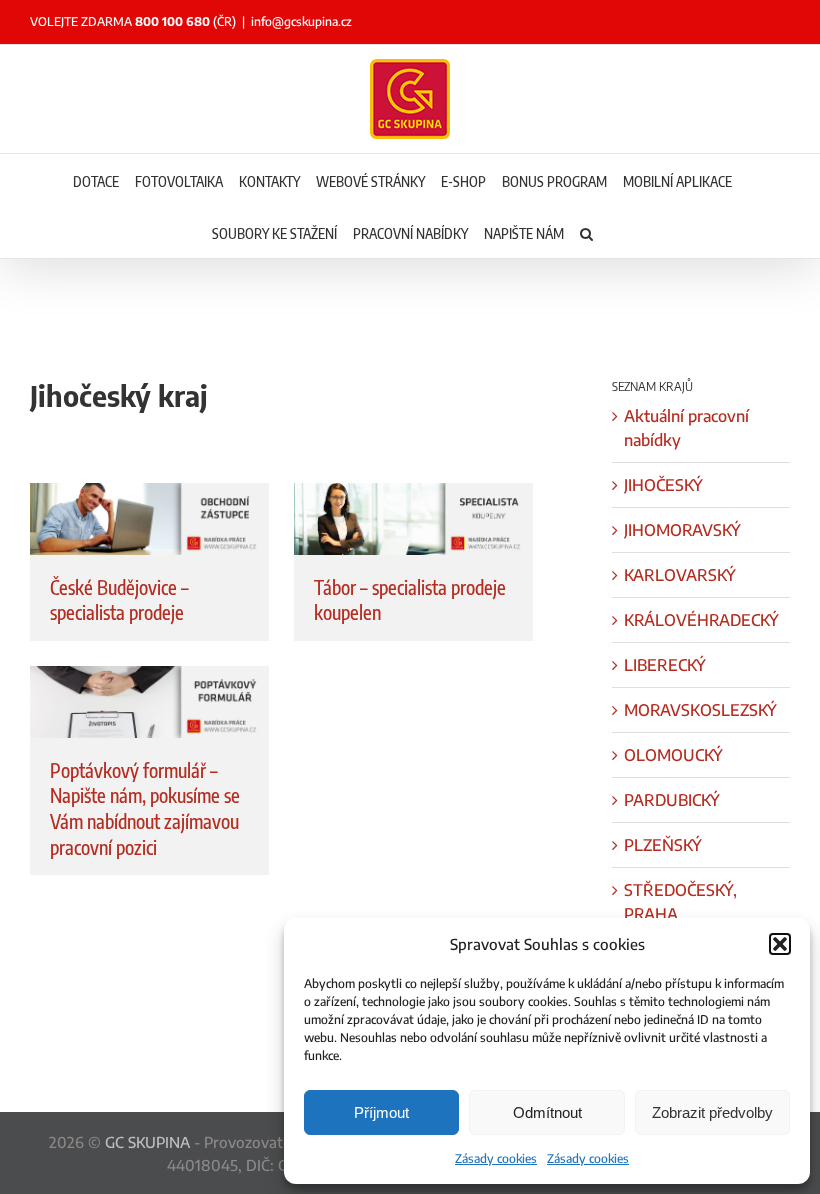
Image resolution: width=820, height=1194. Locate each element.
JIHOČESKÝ (663, 485)
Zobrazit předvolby (712, 1112)
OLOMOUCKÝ (673, 755)
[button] (780, 944)
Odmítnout (547, 1112)
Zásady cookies (496, 1158)
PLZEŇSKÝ (663, 845)
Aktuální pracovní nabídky (686, 428)
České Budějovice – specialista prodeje (119, 600)
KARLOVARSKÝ (680, 575)
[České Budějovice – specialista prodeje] (149, 519)
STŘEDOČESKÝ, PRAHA (680, 902)
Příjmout (381, 1112)
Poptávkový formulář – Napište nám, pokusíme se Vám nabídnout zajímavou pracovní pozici (145, 808)
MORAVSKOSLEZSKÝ (700, 710)
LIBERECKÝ (665, 665)
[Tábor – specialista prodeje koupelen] (413, 519)
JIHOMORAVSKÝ (682, 530)
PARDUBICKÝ (672, 800)
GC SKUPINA (147, 1142)
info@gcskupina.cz (301, 21)
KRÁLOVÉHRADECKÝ (701, 620)
